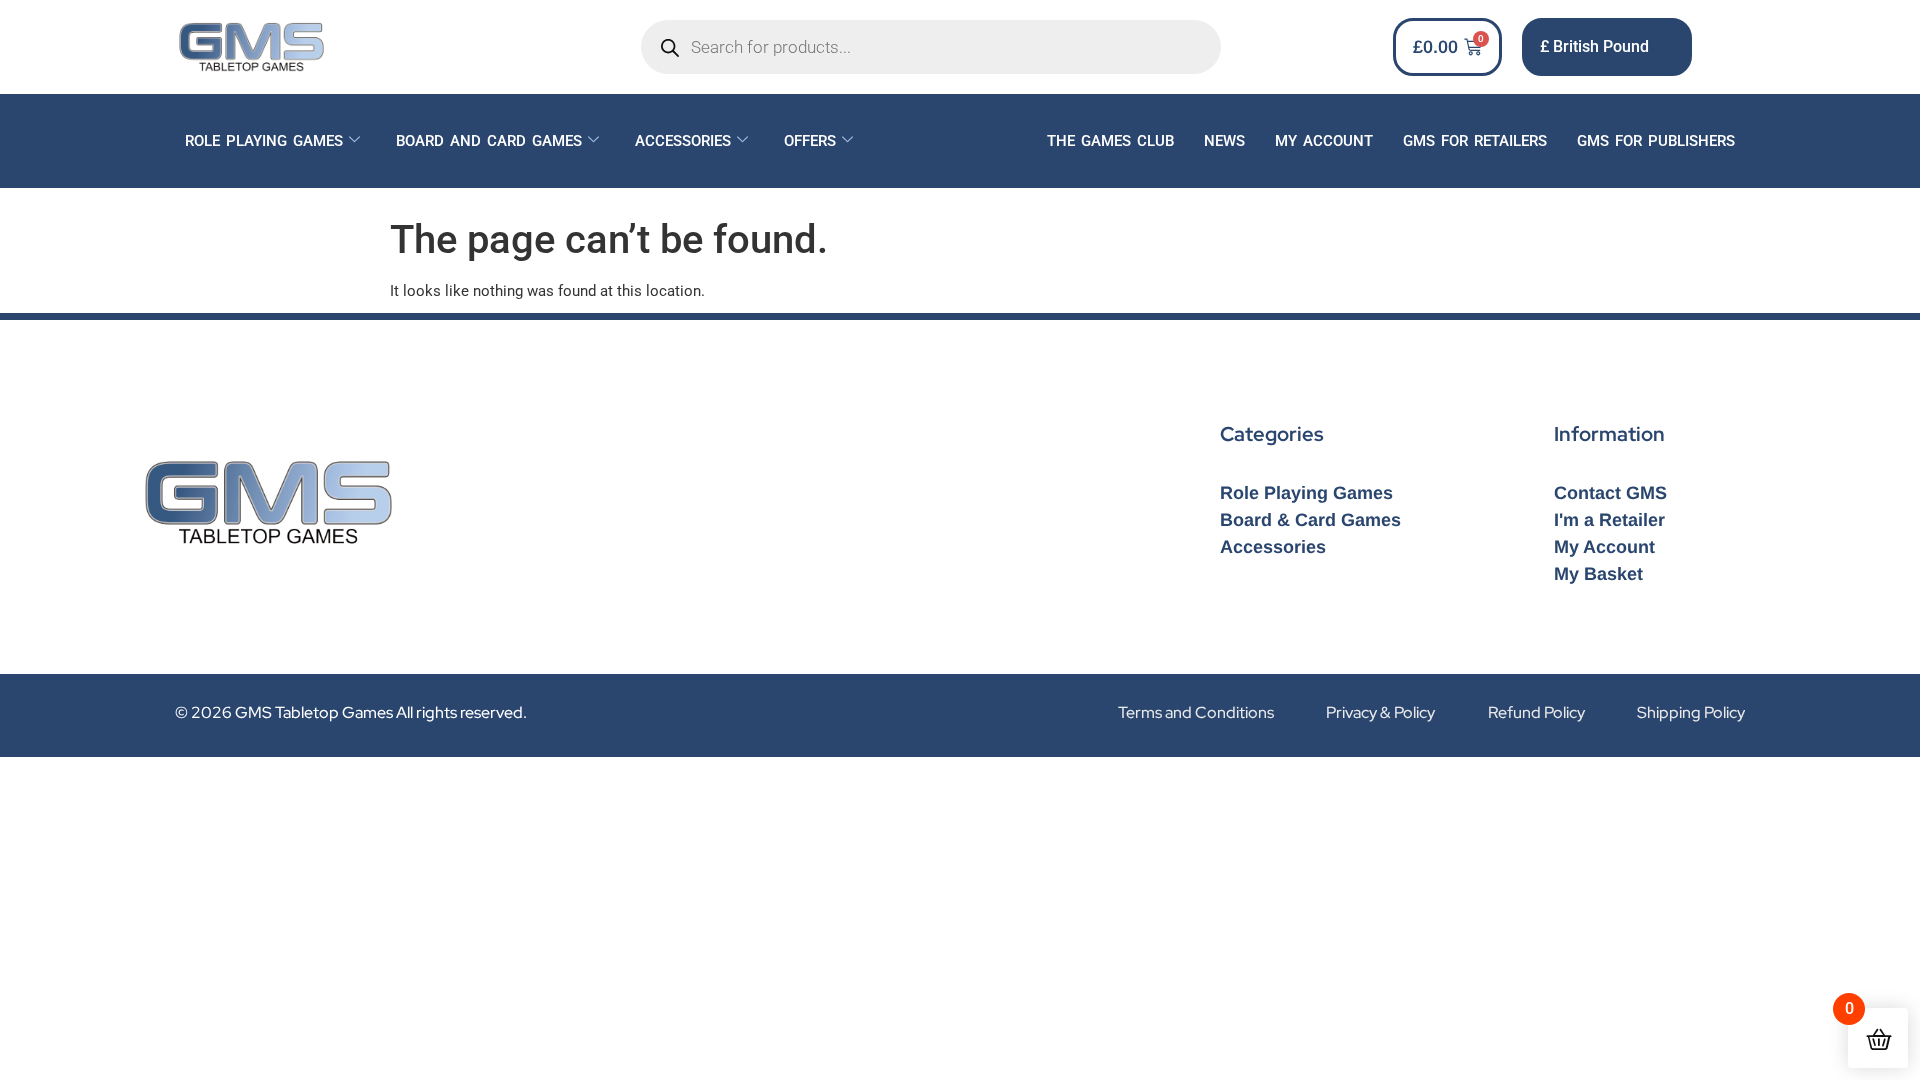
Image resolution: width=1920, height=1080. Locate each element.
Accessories (683, 141)
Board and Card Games (489, 141)
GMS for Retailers (1475, 141)
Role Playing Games (264, 141)
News (1224, 141)
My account (1324, 141)
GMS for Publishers (1656, 141)
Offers (810, 141)
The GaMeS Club (1110, 141)
